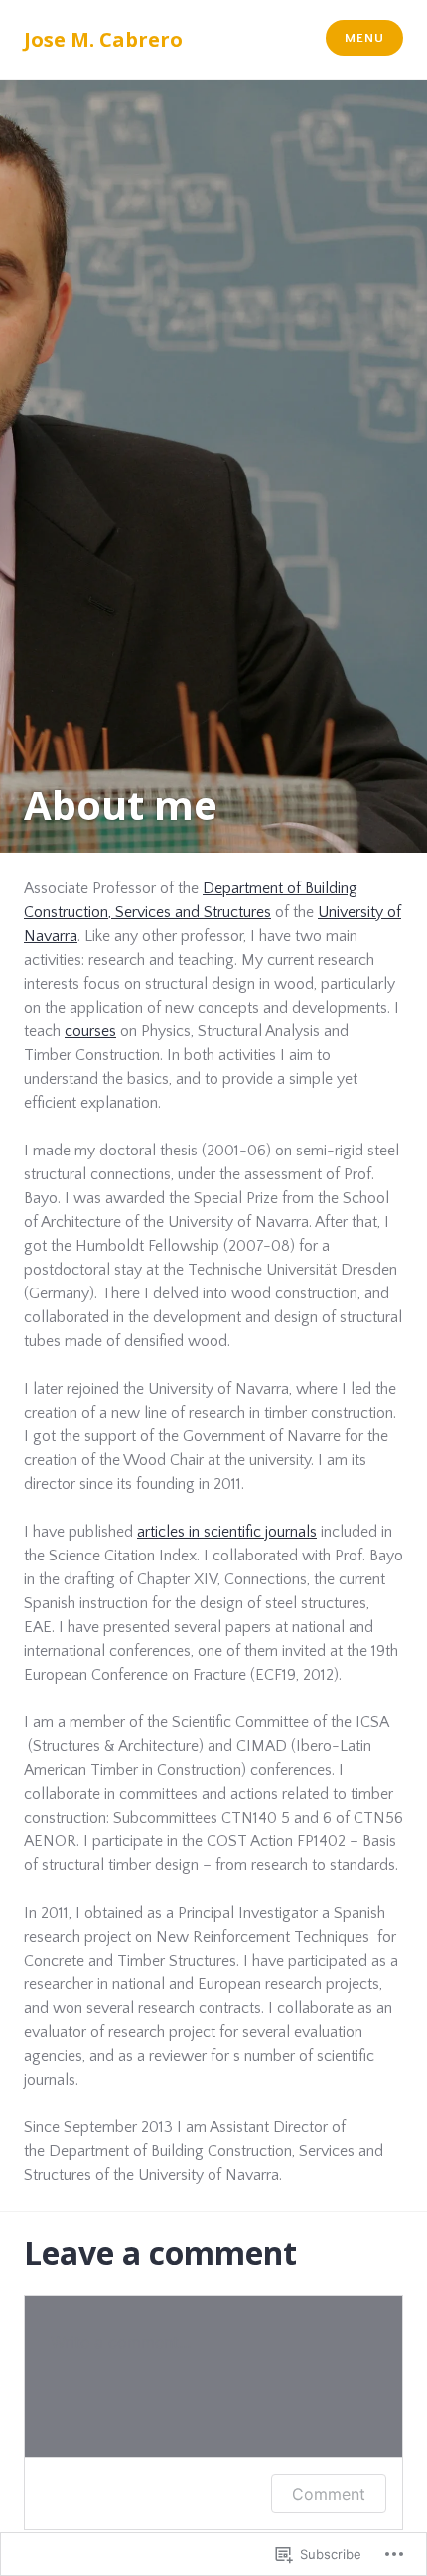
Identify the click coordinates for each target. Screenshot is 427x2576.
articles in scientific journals (227, 1532)
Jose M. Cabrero (103, 39)
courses (90, 1031)
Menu (364, 38)
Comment (329, 2494)
